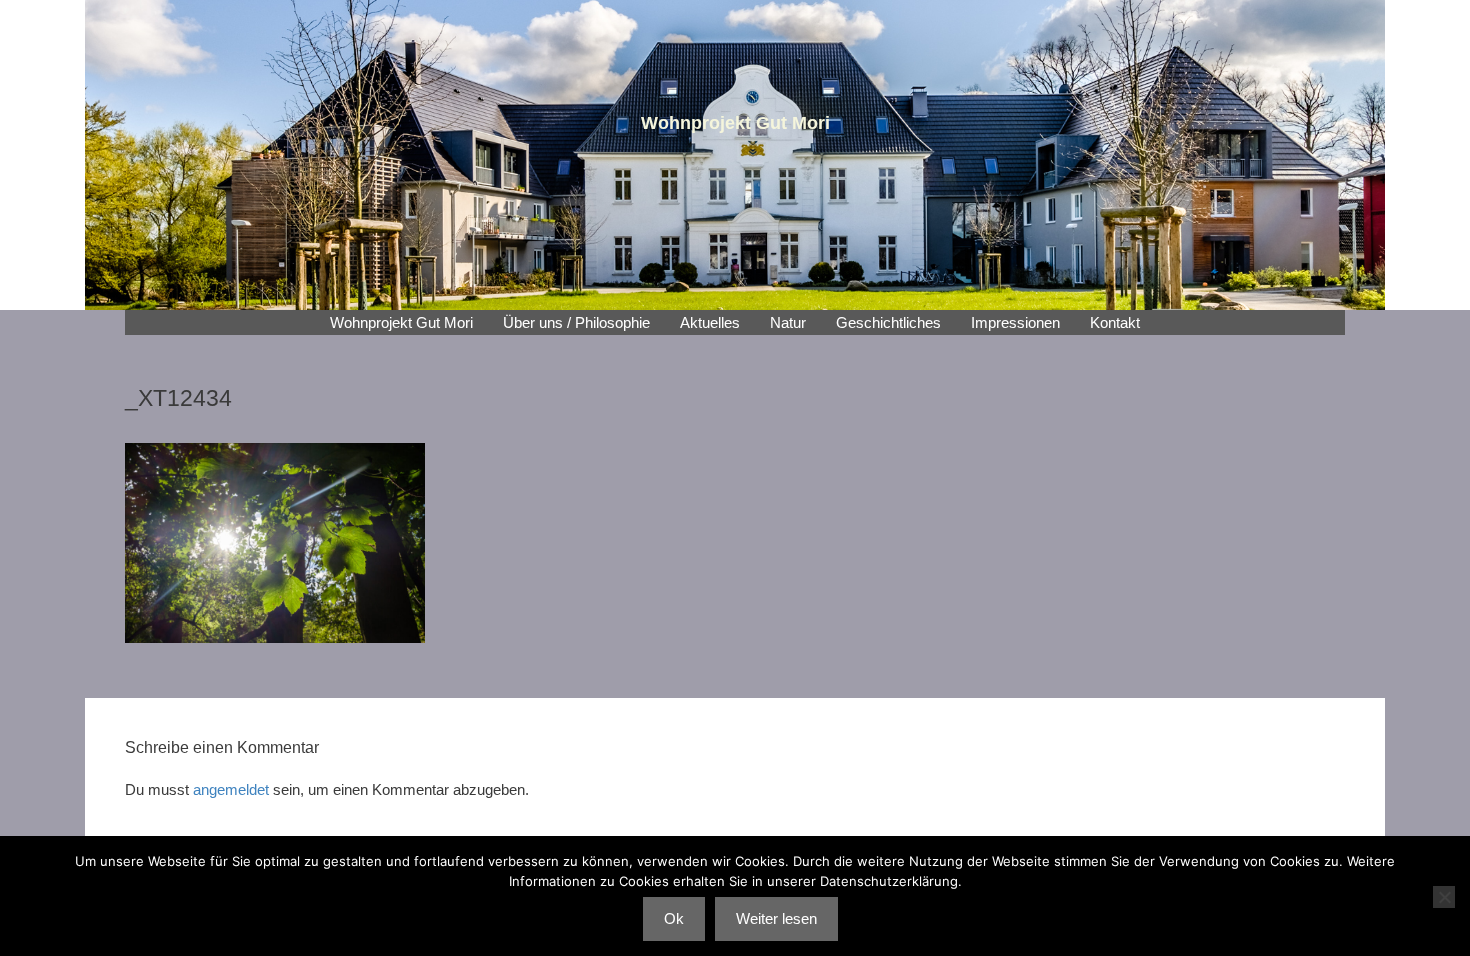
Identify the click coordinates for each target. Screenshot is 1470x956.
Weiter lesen (776, 918)
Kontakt (1115, 322)
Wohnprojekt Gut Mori (401, 322)
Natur (788, 322)
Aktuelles (710, 322)
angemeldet (231, 789)
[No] (1444, 897)
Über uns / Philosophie (576, 322)
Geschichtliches (888, 322)
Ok (674, 918)
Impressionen (1015, 322)
